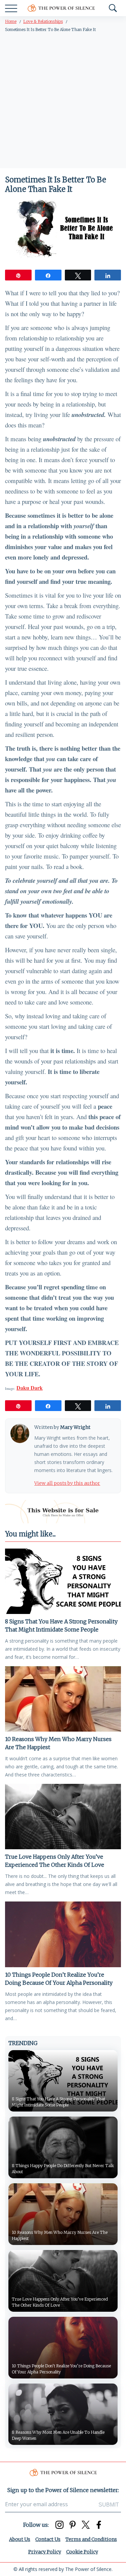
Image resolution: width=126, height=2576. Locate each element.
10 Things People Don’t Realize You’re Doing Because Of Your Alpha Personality (59, 1979)
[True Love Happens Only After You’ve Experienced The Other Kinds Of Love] (63, 1817)
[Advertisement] (63, 102)
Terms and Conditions (91, 2539)
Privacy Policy (45, 2552)
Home (11, 21)
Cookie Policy (82, 2552)
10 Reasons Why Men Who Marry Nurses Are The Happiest (58, 1743)
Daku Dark (30, 1388)
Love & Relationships (43, 21)
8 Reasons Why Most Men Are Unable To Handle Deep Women (58, 2435)
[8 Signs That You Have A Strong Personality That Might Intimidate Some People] (63, 1581)
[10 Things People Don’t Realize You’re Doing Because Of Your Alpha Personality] (63, 1934)
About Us (20, 2539)
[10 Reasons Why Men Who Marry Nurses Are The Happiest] (63, 1699)
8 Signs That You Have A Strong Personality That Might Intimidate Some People (61, 1625)
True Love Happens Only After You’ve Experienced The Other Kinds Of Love (55, 1861)
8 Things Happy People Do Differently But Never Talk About (63, 2169)
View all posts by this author (67, 1483)
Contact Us (48, 2539)
